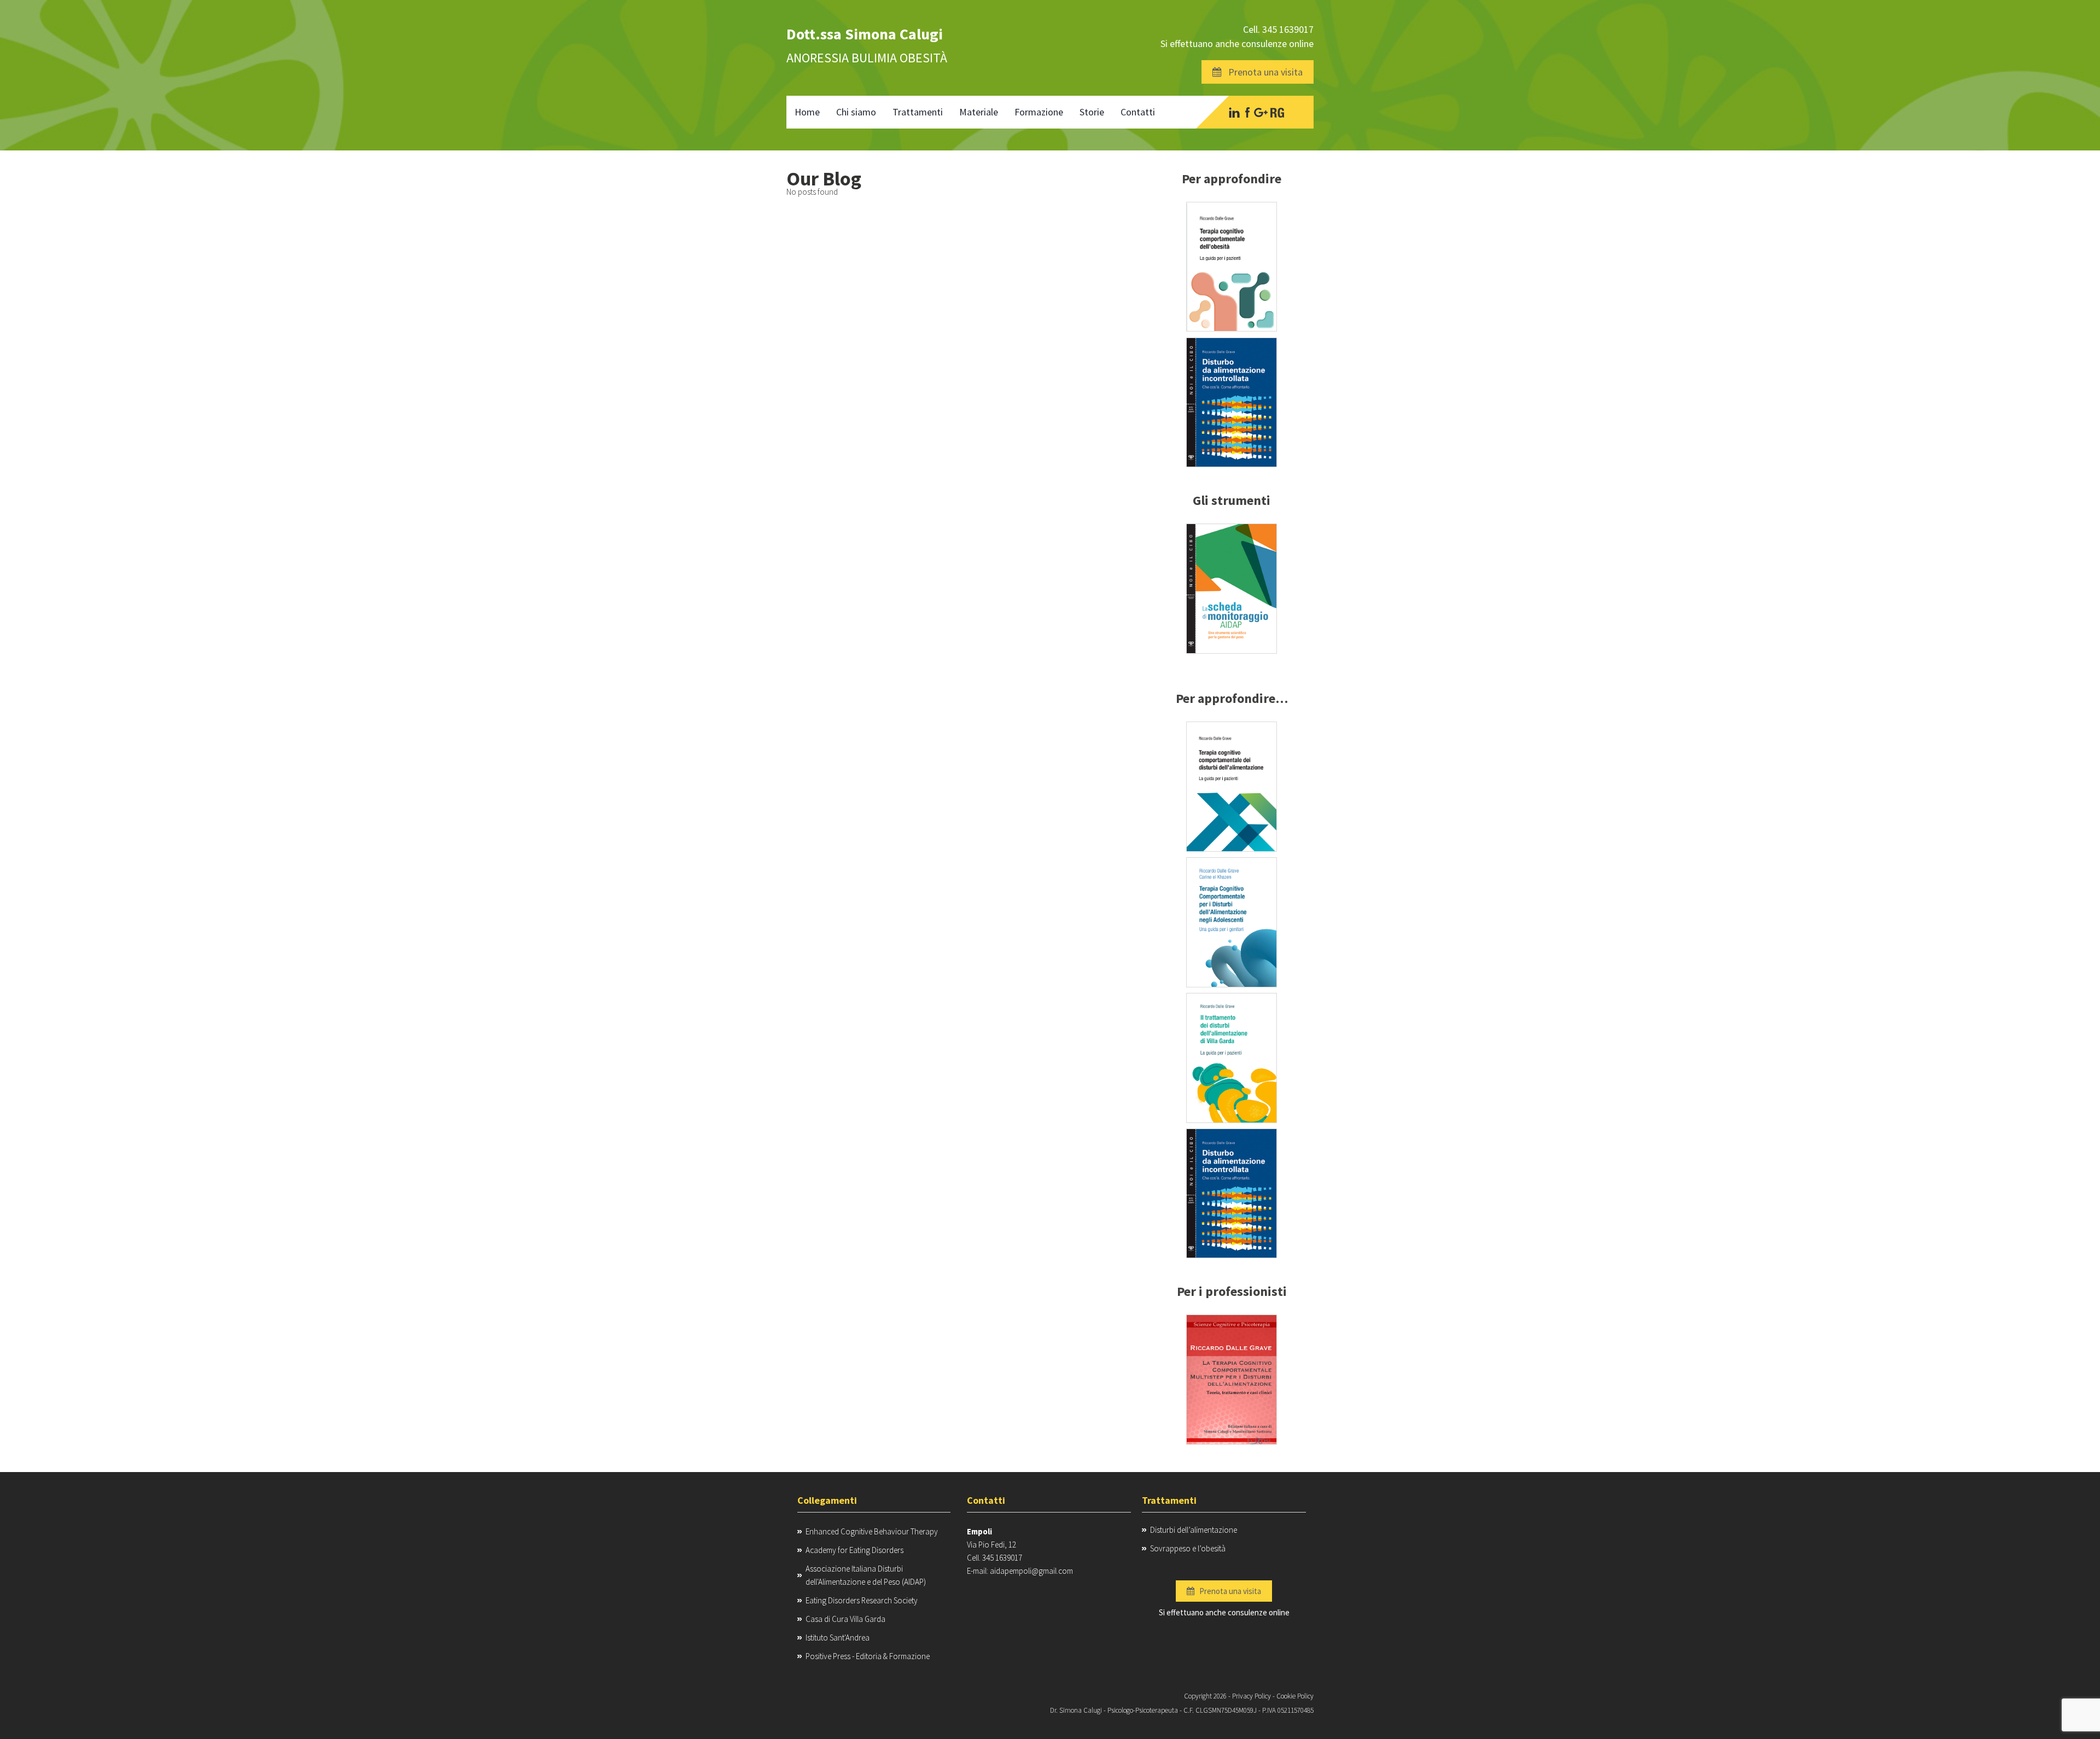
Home (807, 112)
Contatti (1138, 112)
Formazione (1039, 112)
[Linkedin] (1234, 112)
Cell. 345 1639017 (1278, 29)
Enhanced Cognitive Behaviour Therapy (872, 1531)
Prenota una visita (1262, 72)
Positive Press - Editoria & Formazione (868, 1656)
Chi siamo (856, 112)
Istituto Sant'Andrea (838, 1638)
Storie (1092, 112)
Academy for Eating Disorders (854, 1550)
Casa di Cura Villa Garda (845, 1619)
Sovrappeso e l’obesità (1188, 1548)
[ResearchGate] (1277, 112)
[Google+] (1261, 112)
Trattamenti (918, 112)
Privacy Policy (1252, 1696)
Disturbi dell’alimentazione (1194, 1530)
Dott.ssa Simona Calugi (865, 34)
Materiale (979, 112)
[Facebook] (1247, 112)
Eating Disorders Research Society (862, 1600)
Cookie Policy (1295, 1696)
